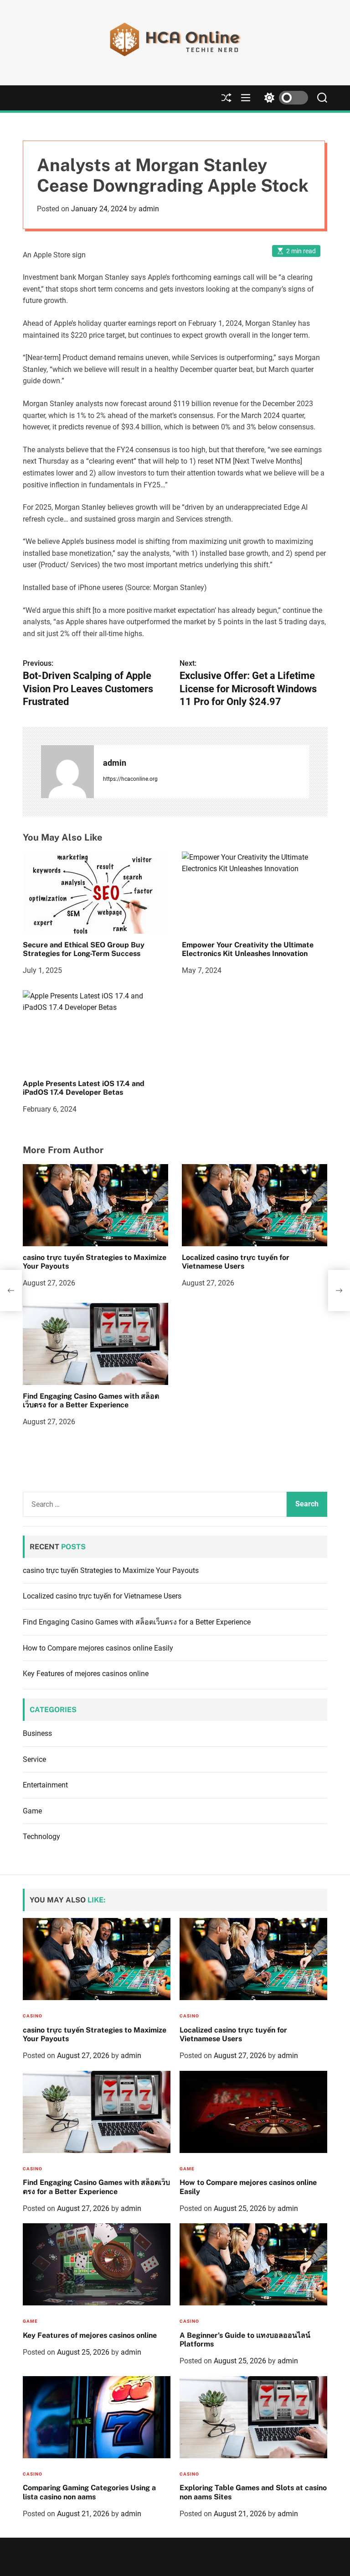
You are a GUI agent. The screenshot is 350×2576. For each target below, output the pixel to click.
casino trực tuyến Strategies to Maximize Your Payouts (95, 1262)
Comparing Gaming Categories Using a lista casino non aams (89, 2492)
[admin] (67, 772)
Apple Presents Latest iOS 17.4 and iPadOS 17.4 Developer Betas (84, 1088)
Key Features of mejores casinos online (86, 1674)
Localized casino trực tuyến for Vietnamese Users (236, 1262)
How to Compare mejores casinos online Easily (98, 1648)
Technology (41, 1837)
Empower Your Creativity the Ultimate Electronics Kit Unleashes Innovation (248, 949)
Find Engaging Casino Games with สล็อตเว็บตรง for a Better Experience (91, 1400)
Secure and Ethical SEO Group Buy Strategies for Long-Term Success (84, 949)
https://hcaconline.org (130, 779)
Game (32, 1811)
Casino (33, 2016)
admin (149, 209)
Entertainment (45, 1785)
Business (37, 1733)
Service (34, 1759)
